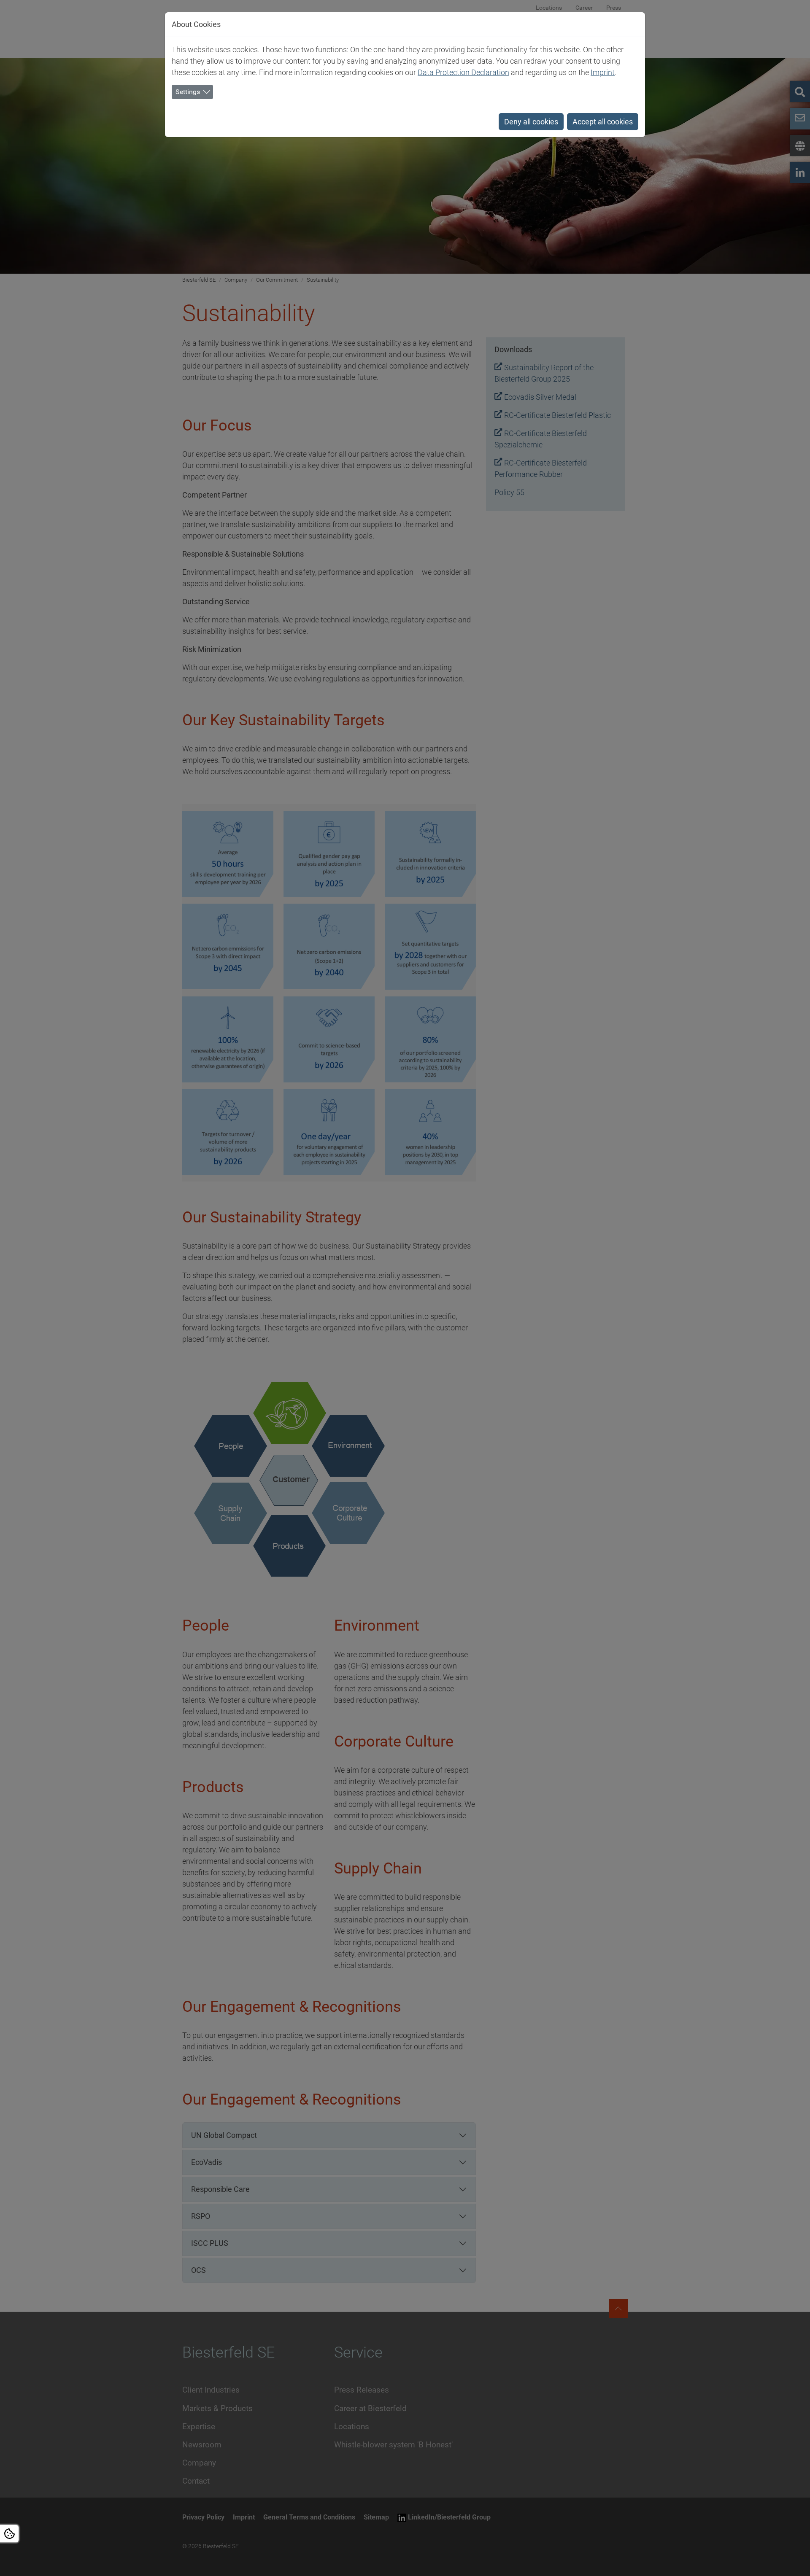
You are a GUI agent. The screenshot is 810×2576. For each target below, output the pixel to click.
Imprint (603, 72)
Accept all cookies (603, 122)
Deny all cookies (531, 122)
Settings (188, 92)
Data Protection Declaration (463, 72)
